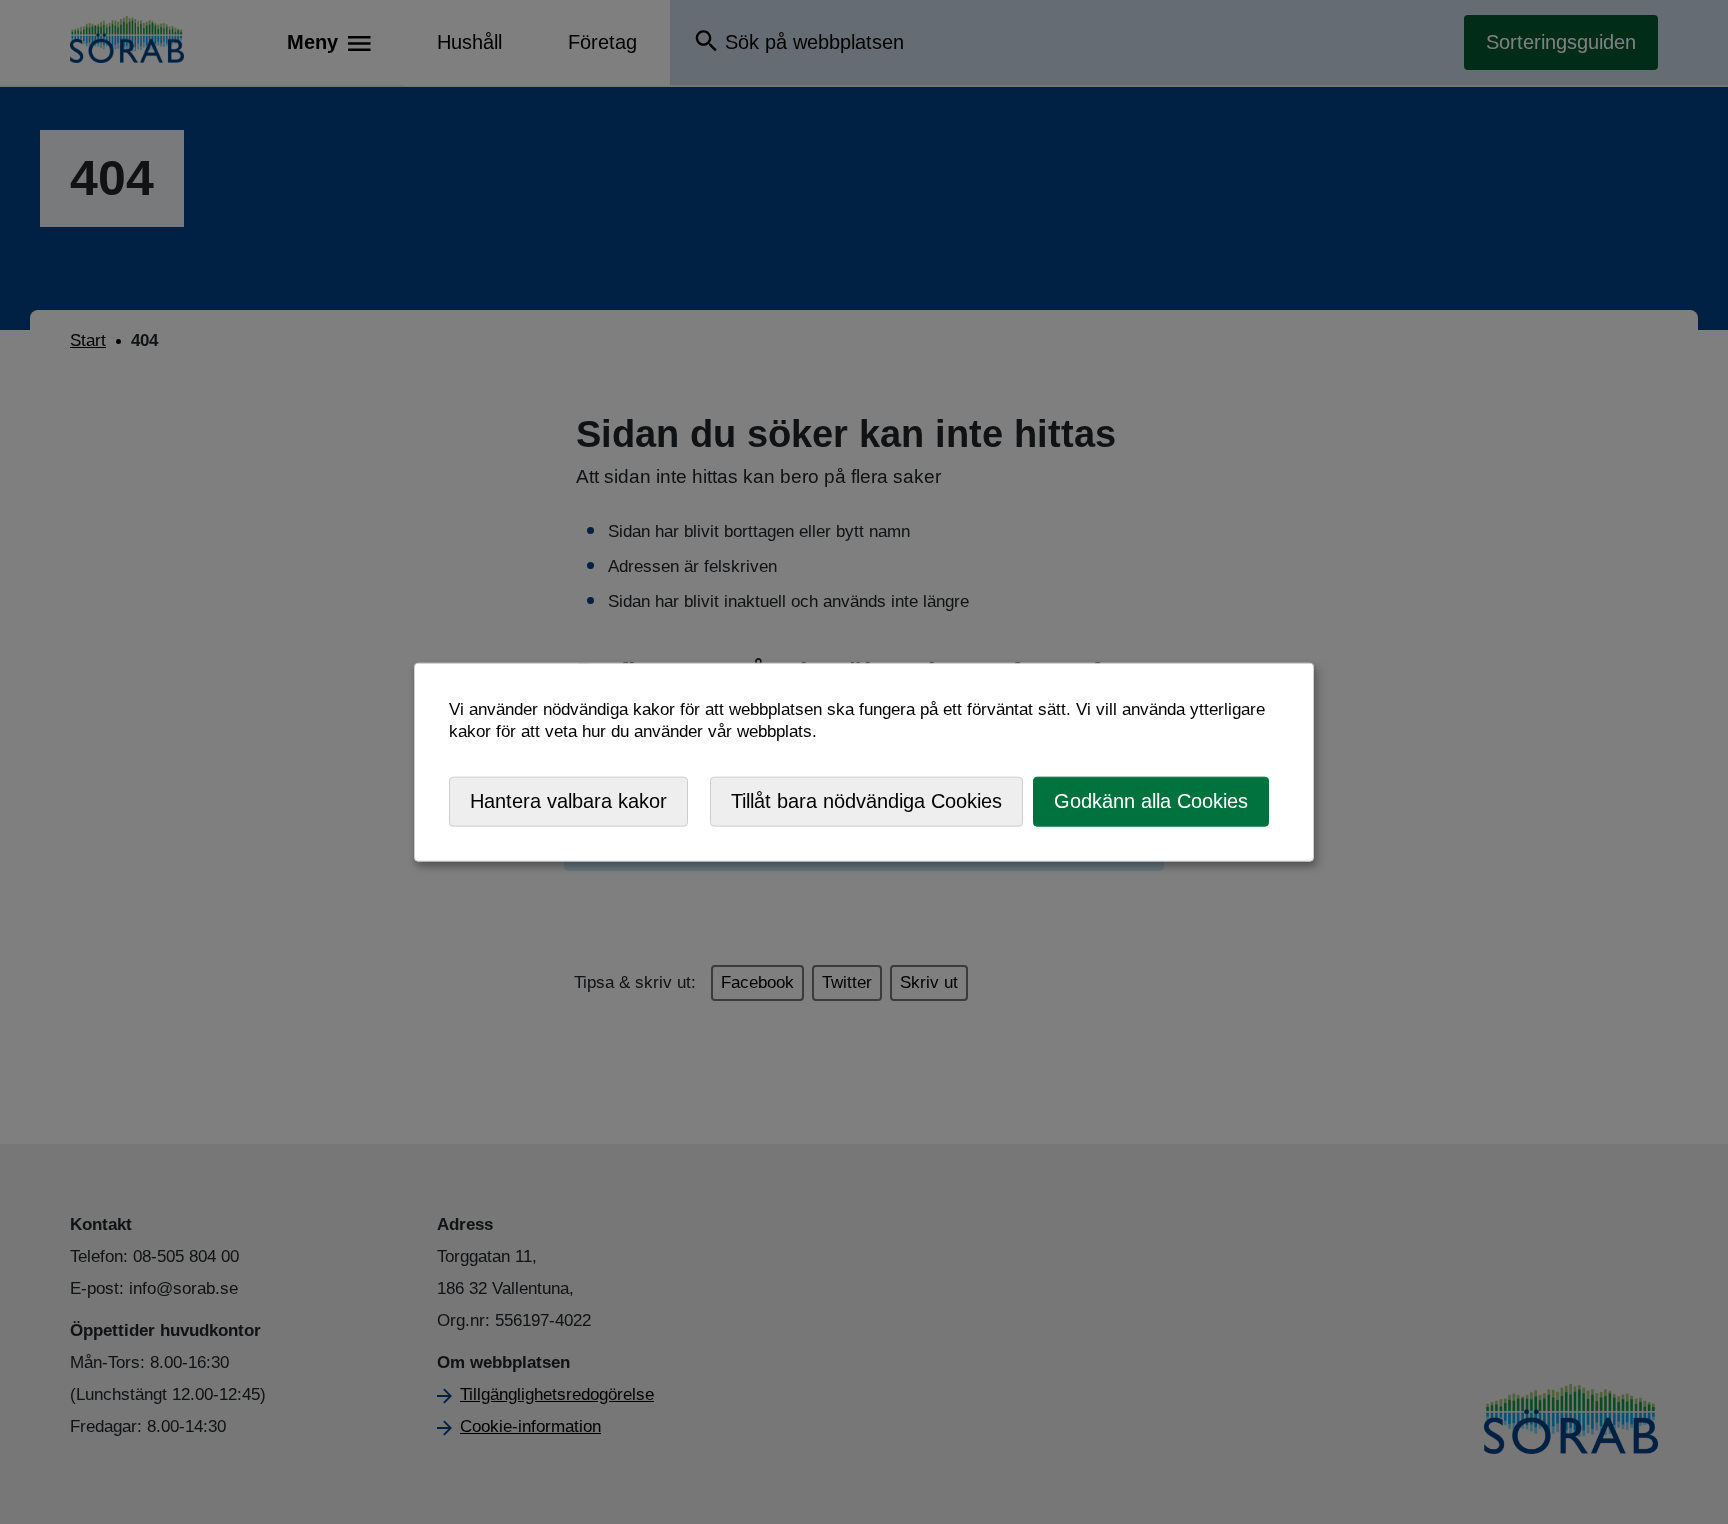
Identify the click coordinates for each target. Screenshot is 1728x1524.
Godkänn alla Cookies (1151, 801)
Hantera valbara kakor (568, 801)
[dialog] (864, 762)
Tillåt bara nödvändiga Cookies (866, 801)
